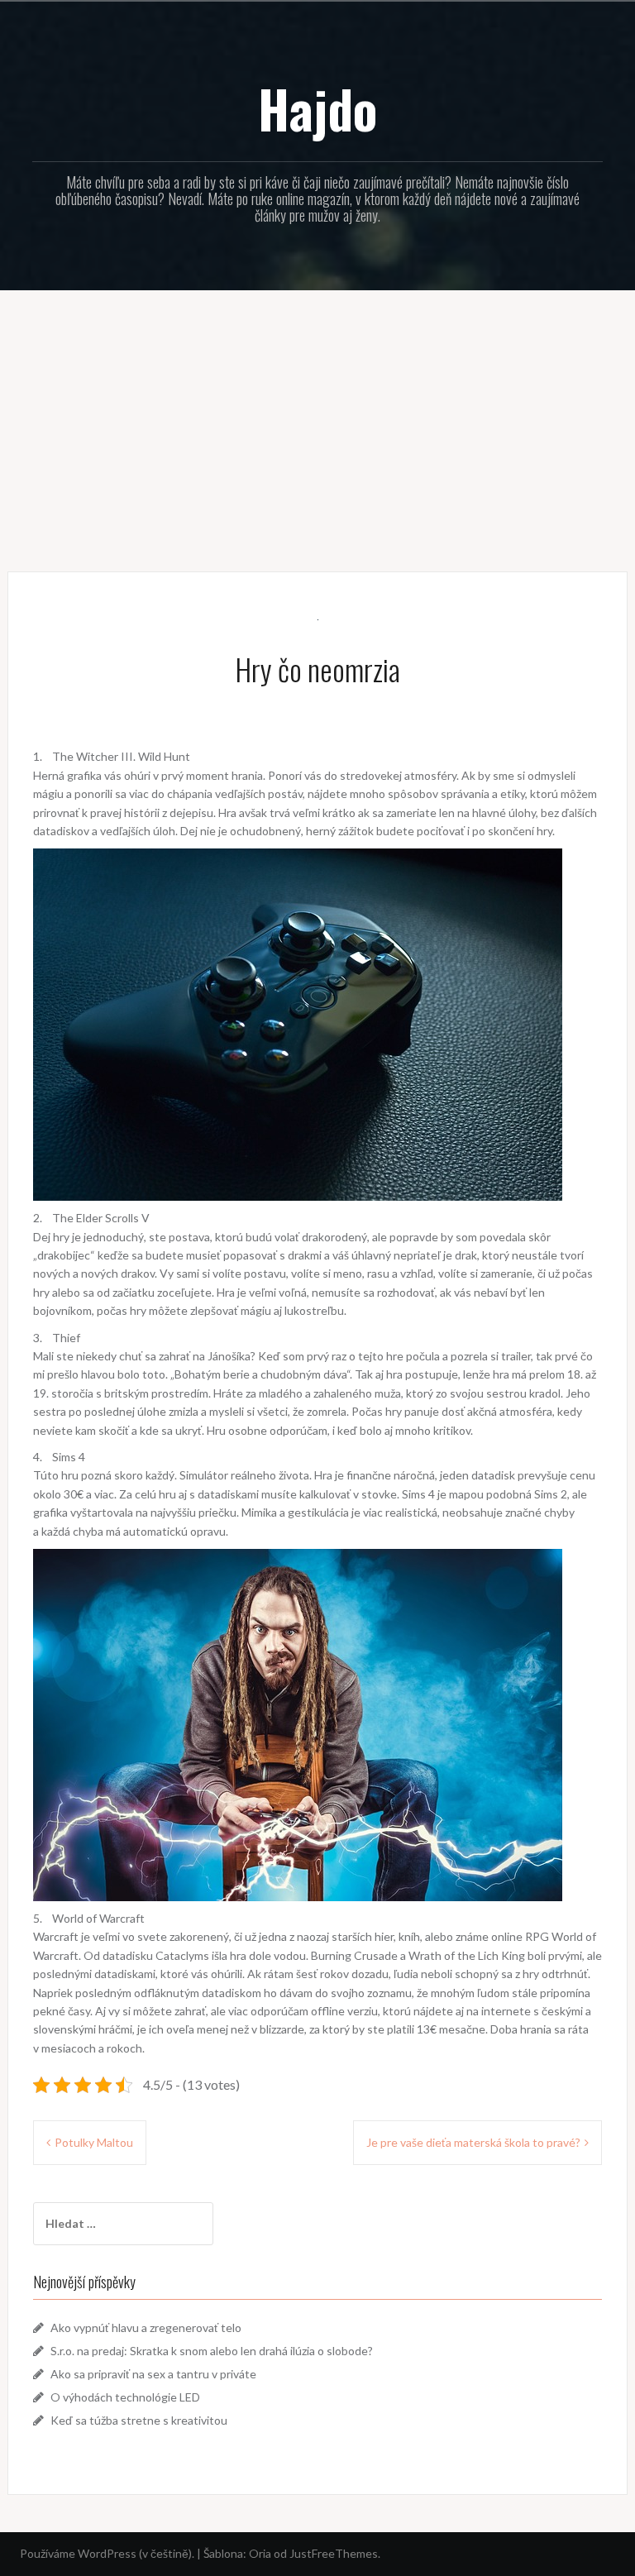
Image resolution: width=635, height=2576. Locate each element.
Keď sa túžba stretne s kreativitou (139, 2420)
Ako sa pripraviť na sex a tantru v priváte (153, 2374)
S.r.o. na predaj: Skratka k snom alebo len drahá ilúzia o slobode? (212, 2351)
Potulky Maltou (94, 2142)
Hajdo (317, 108)
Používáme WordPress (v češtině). (107, 2553)
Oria (260, 2553)
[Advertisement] (317, 418)
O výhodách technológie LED (125, 2397)
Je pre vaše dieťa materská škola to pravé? (473, 2142)
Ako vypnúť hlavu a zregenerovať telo (146, 2327)
